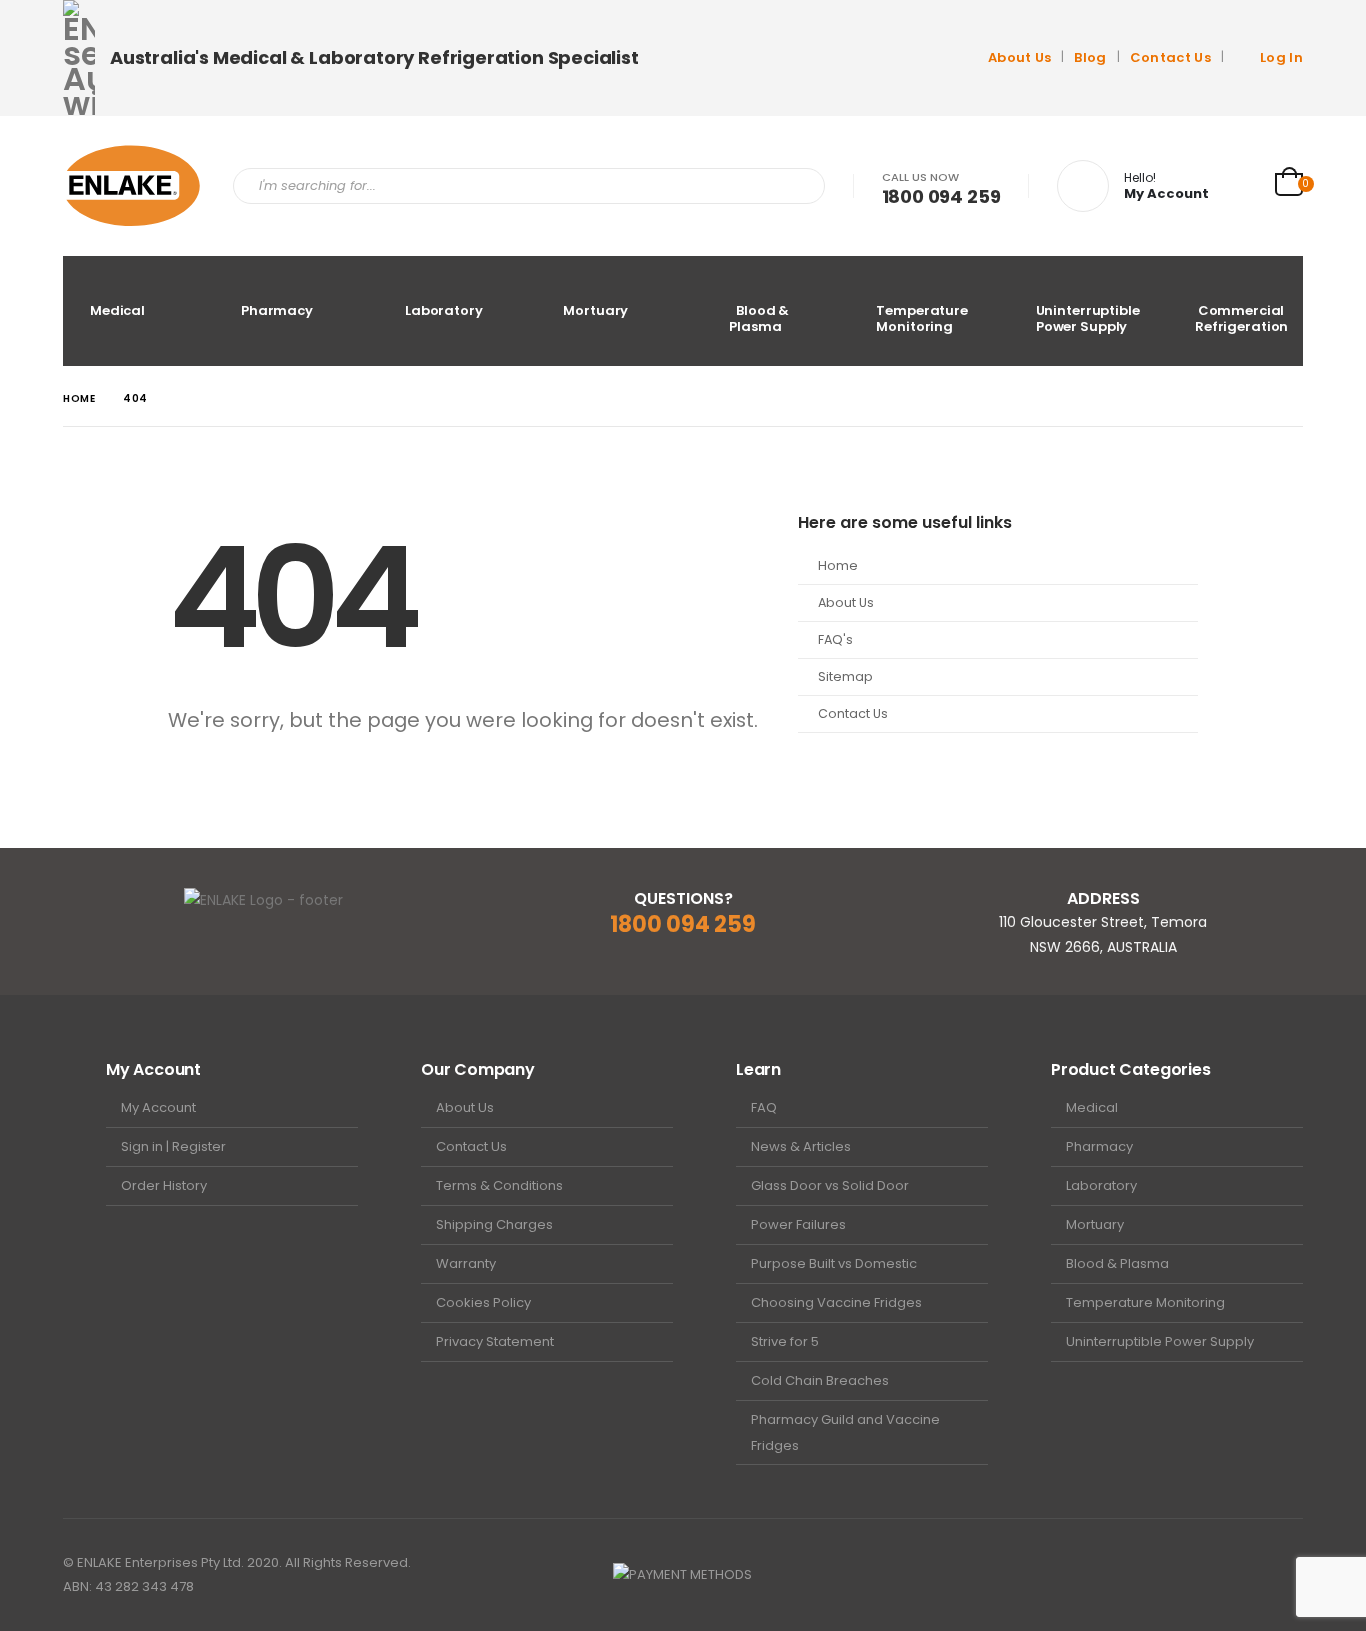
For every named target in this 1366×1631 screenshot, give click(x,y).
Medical (117, 310)
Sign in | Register (173, 1146)
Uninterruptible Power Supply (1088, 318)
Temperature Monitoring (922, 318)
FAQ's (835, 639)
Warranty (466, 1263)
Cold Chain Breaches (820, 1380)
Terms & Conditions (499, 1185)
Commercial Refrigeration (1241, 318)
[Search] (796, 186)
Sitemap (845, 676)
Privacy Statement (495, 1341)
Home (838, 565)
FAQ (764, 1107)
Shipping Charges (494, 1224)
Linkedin (1286, 1575)
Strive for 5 (785, 1341)
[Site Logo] (133, 186)
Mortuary (595, 310)
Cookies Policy (483, 1302)
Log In (1281, 57)
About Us (1020, 57)
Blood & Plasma (759, 318)
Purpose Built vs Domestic (834, 1263)
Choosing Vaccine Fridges (836, 1302)
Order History (164, 1185)
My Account (158, 1107)
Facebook (1249, 1575)
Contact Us (1170, 57)
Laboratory (444, 310)
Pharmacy (277, 310)
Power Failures (798, 1224)
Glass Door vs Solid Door (830, 1185)
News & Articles (801, 1146)
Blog (1090, 57)
